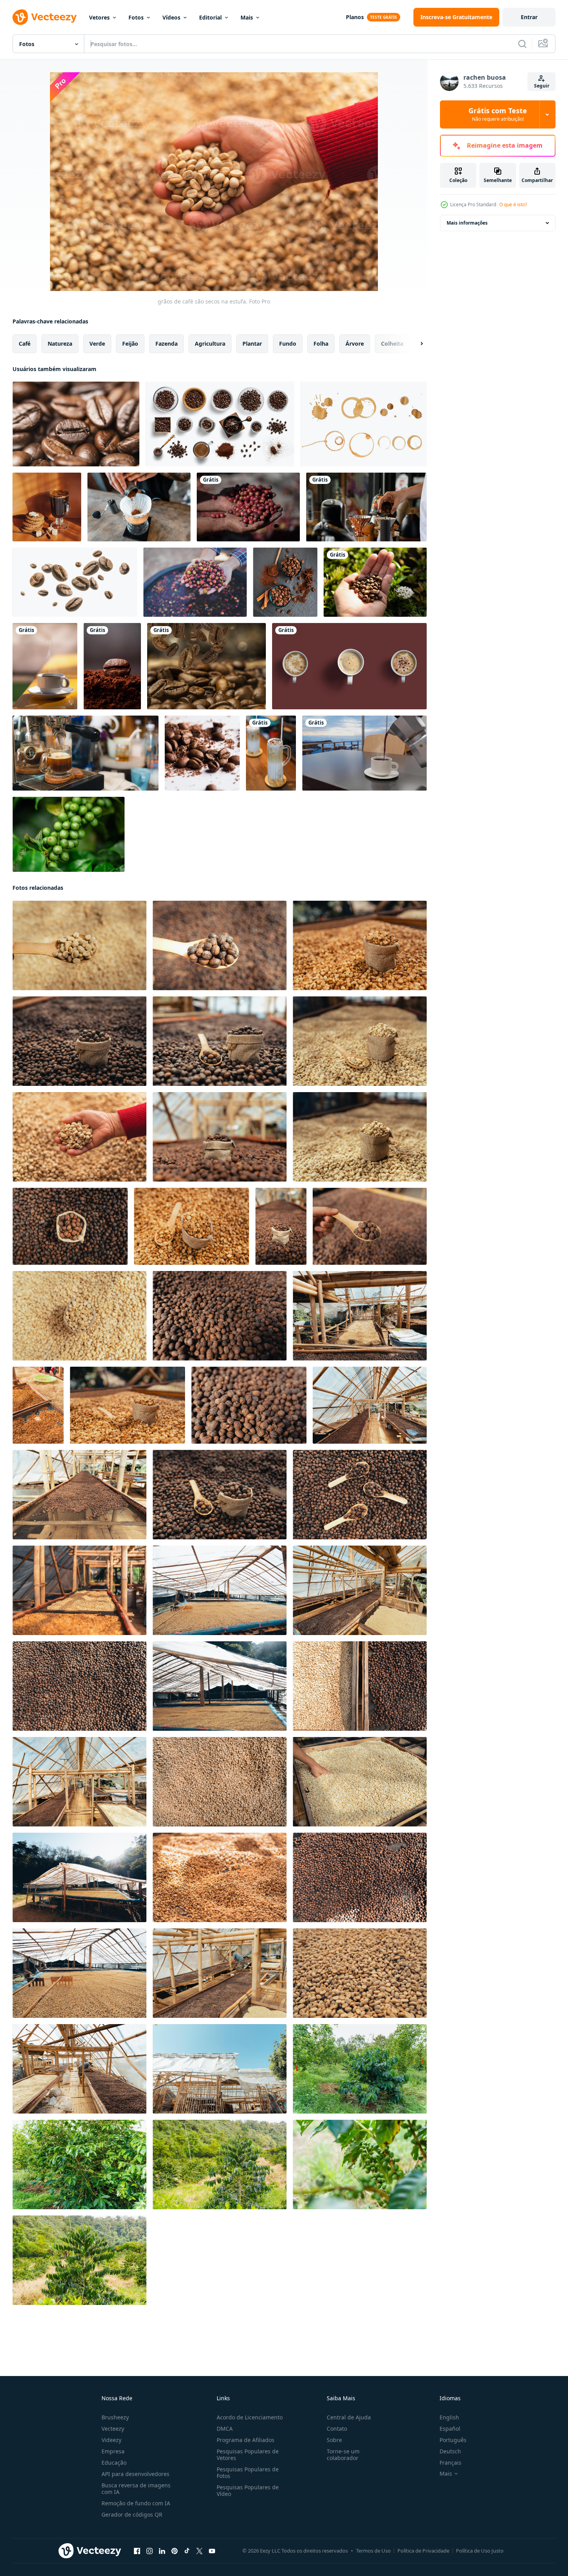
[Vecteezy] (45, 17)
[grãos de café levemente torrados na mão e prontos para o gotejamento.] (375, 582)
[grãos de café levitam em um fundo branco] (75, 582)
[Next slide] (415, 344)
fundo (288, 344)
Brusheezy (115, 2417)
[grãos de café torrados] (76, 424)
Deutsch (450, 2451)
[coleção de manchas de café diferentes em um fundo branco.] (364, 424)
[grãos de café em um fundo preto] (285, 582)
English (449, 2417)
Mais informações (467, 223)
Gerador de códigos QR (132, 2514)
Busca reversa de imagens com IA (136, 2489)
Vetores (99, 17)
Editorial (210, 17)
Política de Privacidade (423, 2551)
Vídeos (171, 17)
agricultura (210, 344)
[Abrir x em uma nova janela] (199, 2551)
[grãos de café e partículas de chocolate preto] (202, 753)
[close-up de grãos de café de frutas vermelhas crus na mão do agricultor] (195, 582)
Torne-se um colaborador (343, 2455)
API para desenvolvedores (135, 2474)
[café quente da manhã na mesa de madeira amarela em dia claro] (45, 666)
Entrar (529, 17)
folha (321, 344)
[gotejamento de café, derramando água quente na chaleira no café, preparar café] (139, 507)
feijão (130, 344)
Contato (337, 2429)
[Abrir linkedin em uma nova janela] (162, 2551)
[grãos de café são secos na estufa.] (79, 945)
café (25, 344)
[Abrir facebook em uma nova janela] (137, 2551)
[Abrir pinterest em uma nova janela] (174, 2551)
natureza (60, 344)
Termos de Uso (373, 2551)
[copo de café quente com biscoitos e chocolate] (47, 507)
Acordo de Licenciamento (250, 2417)
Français (450, 2463)
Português (453, 2440)
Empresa (113, 2451)
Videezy (111, 2440)
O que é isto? (513, 204)
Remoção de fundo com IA (136, 2503)
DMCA (225, 2429)
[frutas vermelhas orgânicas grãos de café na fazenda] (248, 507)
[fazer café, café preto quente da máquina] (85, 753)
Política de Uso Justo (480, 2551)
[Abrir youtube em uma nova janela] (212, 2551)
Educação (114, 2463)
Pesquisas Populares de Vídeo (248, 2490)
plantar (252, 344)
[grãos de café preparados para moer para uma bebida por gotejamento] (366, 507)
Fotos (136, 17)
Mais (247, 17)
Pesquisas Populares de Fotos (248, 2472)
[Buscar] (522, 44)
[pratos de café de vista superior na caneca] (349, 666)
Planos (355, 17)
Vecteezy (113, 2429)
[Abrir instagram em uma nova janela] (150, 2551)
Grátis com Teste (498, 114)
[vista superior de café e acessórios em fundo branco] (220, 424)
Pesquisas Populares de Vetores (248, 2455)
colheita (392, 344)
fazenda (166, 344)
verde (97, 344)
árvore (355, 344)
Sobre (334, 2440)
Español (450, 2429)
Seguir (542, 86)
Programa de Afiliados (246, 2440)
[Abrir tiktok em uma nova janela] (187, 2551)
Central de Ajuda (349, 2417)
